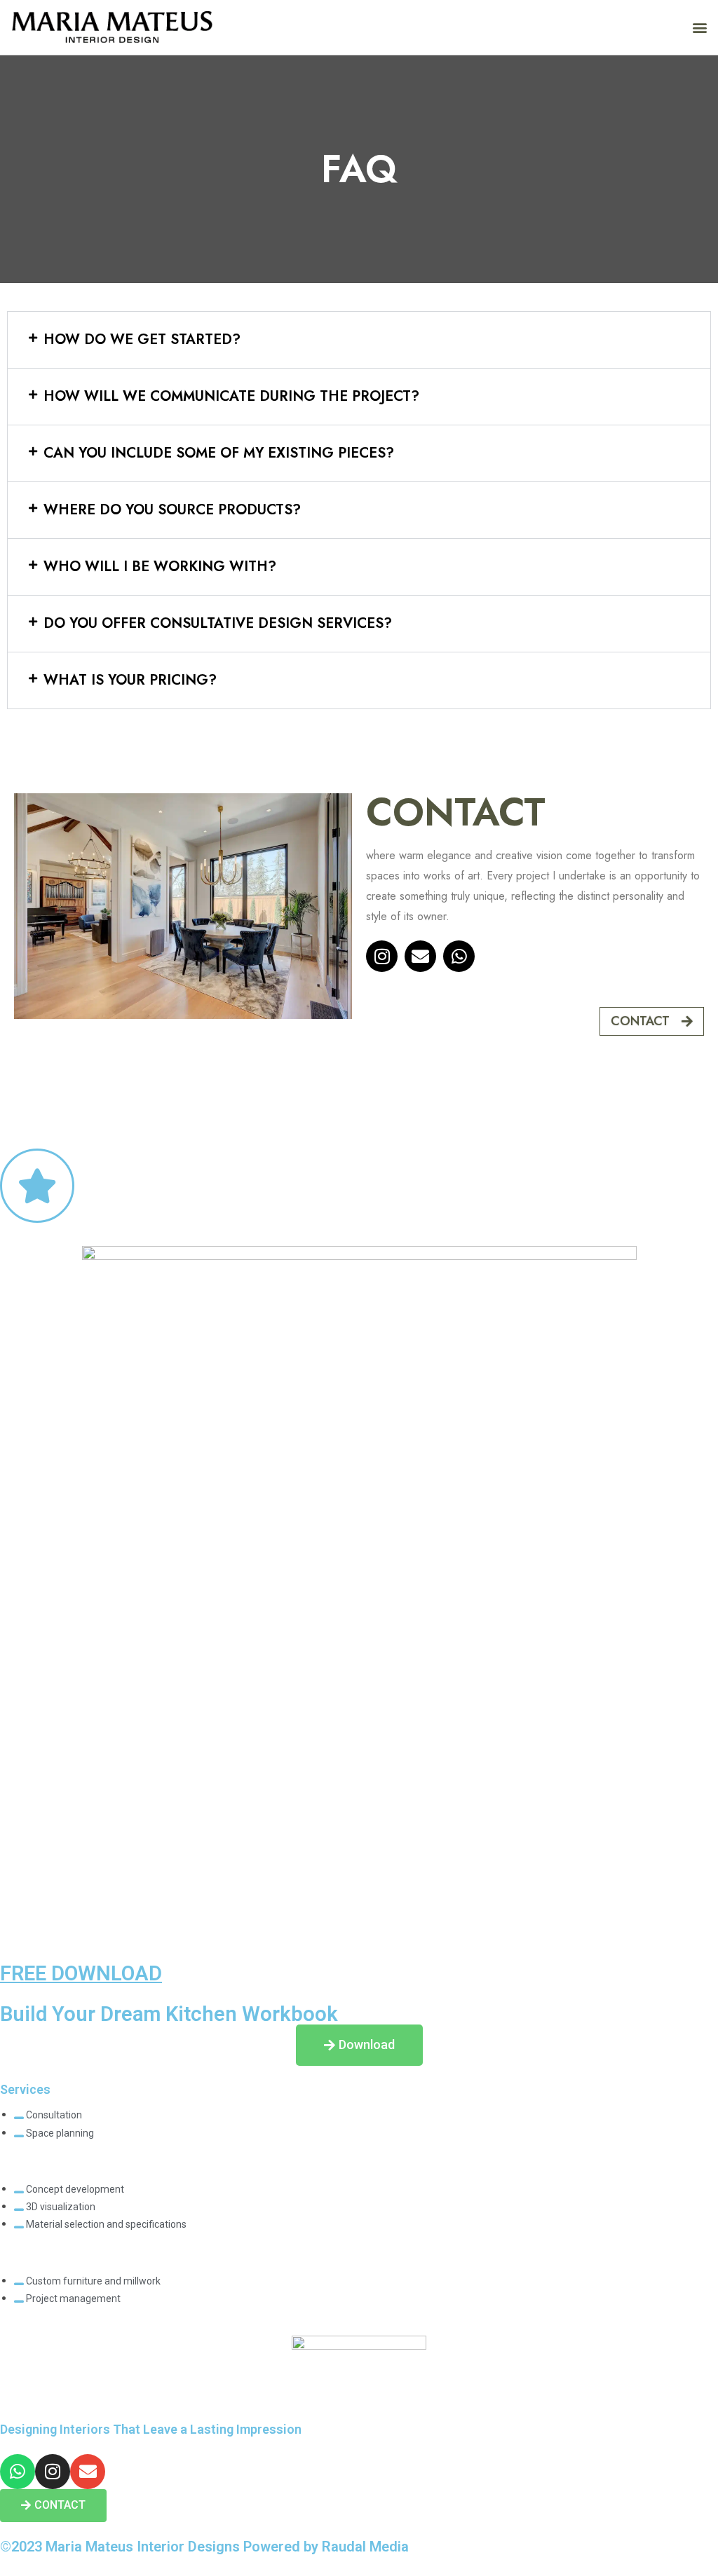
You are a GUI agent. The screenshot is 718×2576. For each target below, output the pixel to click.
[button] (699, 28)
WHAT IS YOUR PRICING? (130, 680)
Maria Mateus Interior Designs (143, 2547)
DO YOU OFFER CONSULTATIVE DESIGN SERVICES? (218, 623)
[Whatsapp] (459, 956)
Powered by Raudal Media (326, 2547)
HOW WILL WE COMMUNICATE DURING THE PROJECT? (231, 396)
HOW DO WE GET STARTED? (142, 340)
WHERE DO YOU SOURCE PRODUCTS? (172, 510)
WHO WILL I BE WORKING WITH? (160, 567)
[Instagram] (382, 956)
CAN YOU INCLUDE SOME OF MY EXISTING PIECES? (219, 453)
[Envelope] (420, 956)
